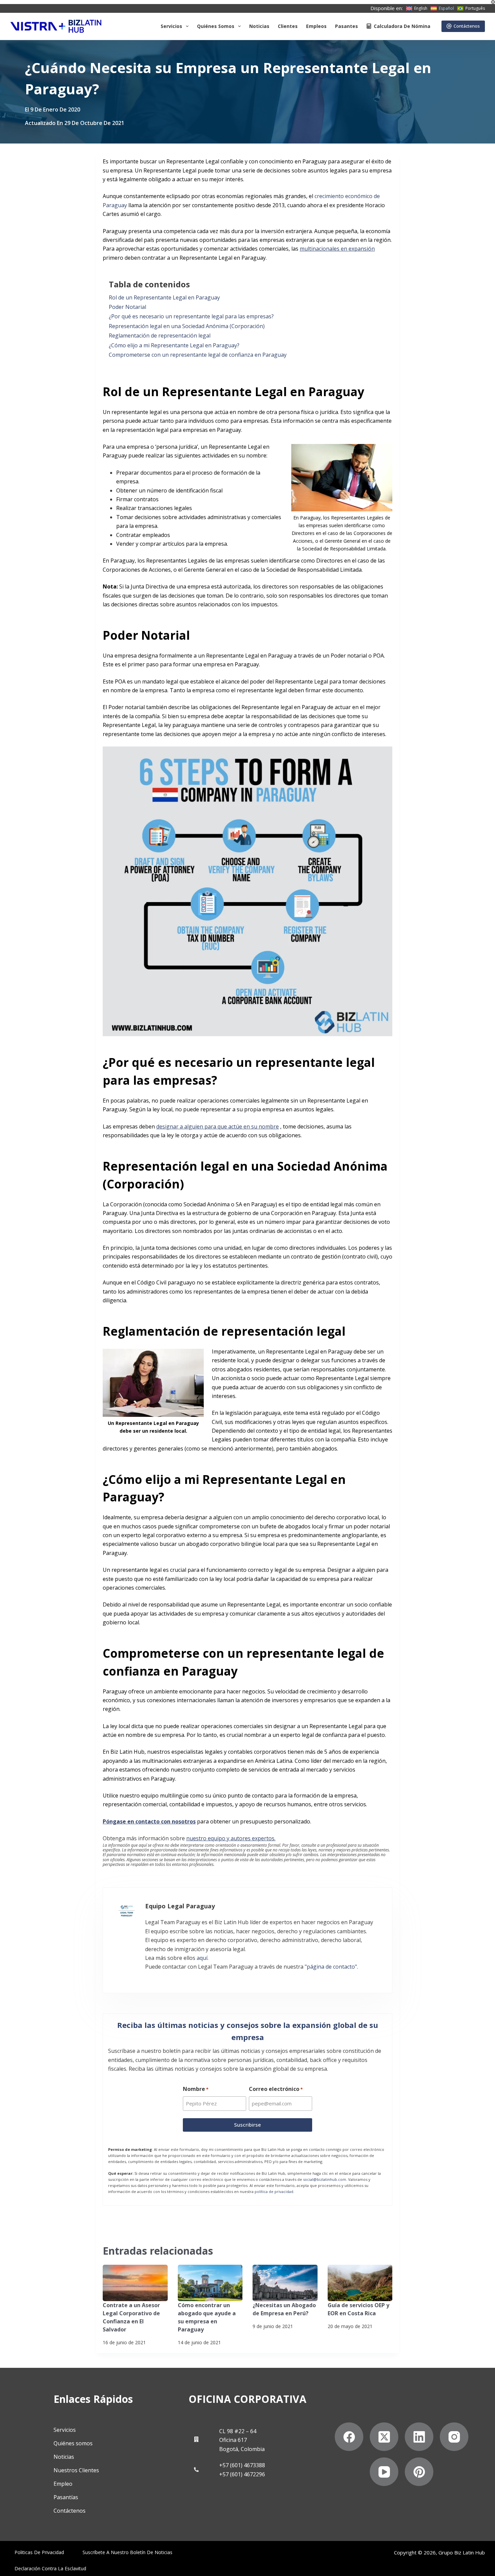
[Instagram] (454, 2437)
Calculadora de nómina (402, 26)
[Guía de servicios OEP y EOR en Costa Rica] (360, 2283)
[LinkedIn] (419, 2437)
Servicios (171, 26)
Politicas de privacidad (39, 2552)
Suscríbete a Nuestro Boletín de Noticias (127, 2552)
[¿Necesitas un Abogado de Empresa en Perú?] (285, 2283)
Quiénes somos (216, 26)
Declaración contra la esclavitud (50, 2569)
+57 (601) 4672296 (242, 2474)
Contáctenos (467, 26)
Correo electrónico (276, 2089)
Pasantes (346, 26)
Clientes (288, 26)
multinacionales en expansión (337, 249)
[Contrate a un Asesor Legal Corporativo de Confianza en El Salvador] (135, 2283)
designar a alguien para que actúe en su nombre (218, 1126)
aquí (202, 1958)
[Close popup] (493, 2)
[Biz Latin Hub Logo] (56, 26)
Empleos (316, 26)
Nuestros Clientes (76, 2470)
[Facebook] (349, 2437)
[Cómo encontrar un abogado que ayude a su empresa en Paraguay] (210, 2283)
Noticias (259, 26)
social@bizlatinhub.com (325, 2179)
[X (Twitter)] (384, 2437)
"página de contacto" (331, 1967)
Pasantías (66, 2497)
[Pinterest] (419, 2472)
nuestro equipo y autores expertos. (231, 1838)
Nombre (196, 2089)
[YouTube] (384, 2472)
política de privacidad (274, 2191)
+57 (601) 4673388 (242, 2465)
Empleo (63, 2484)
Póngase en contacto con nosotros (149, 1821)
